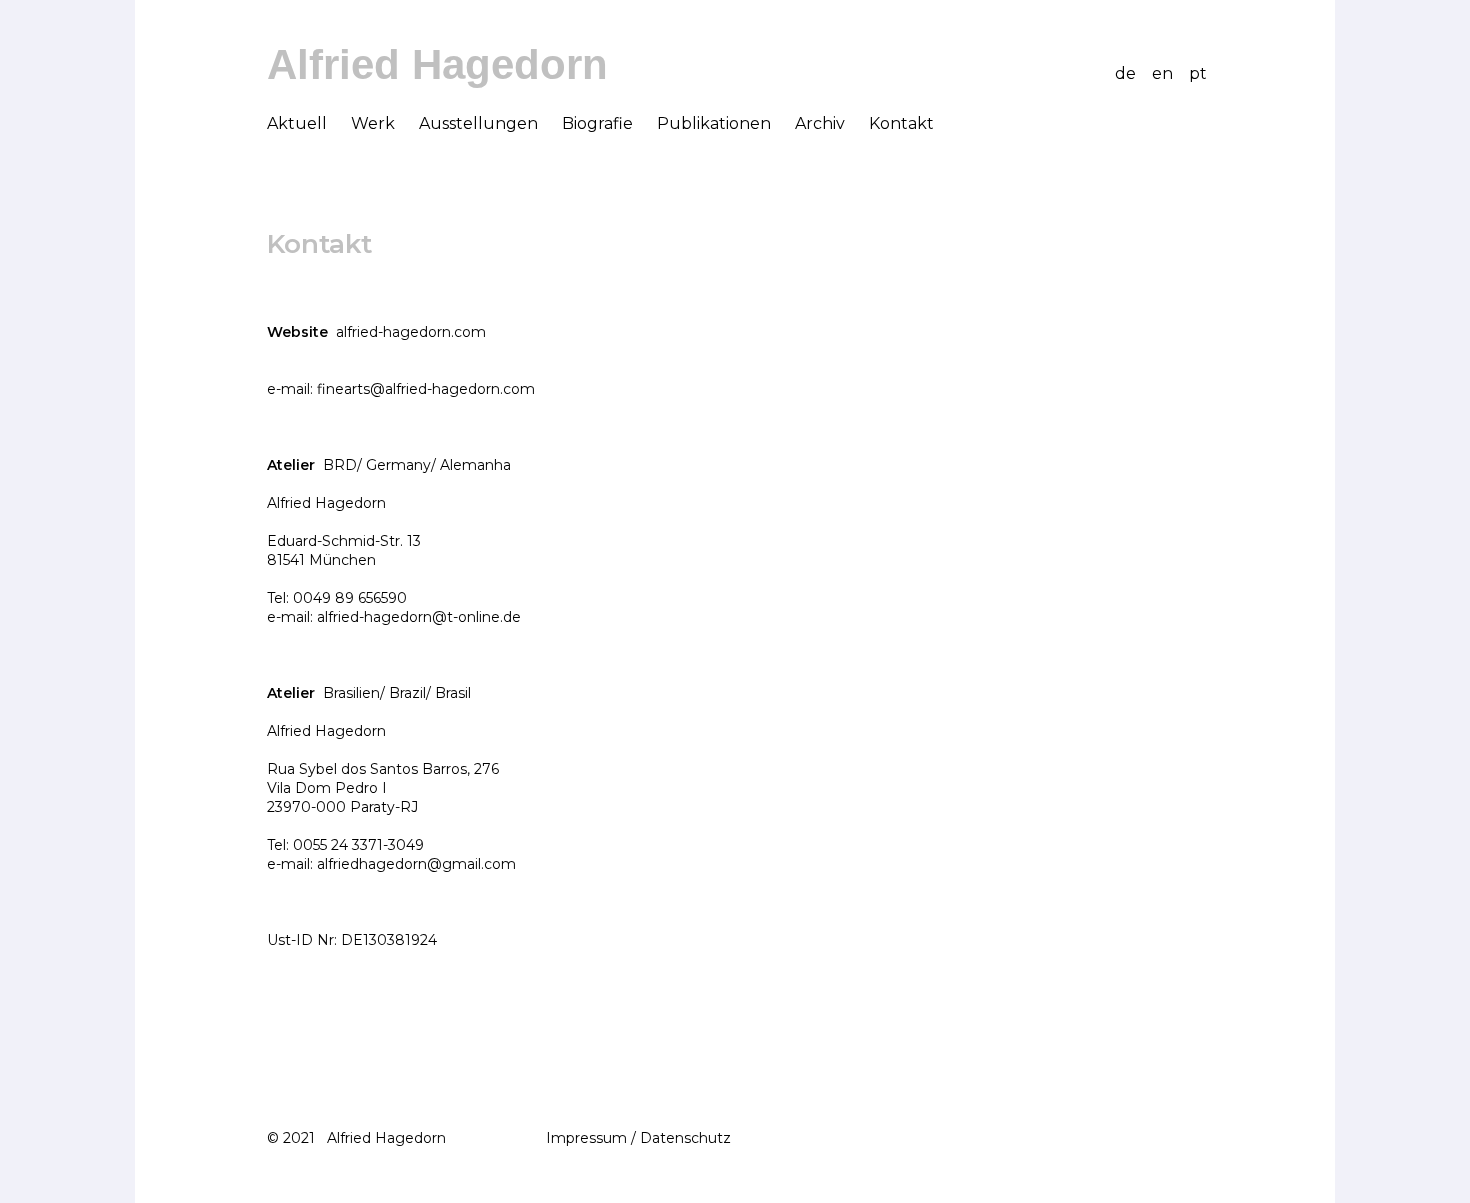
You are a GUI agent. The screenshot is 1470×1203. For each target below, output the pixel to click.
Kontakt (901, 123)
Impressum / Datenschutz (638, 1138)
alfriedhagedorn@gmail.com (416, 864)
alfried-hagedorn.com (411, 332)
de (1125, 73)
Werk (373, 123)
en (1162, 73)
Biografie (597, 123)
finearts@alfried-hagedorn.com (426, 389)
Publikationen (714, 123)
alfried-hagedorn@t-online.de (419, 617)
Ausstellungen (478, 123)
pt (1198, 73)
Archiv (820, 123)
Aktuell (297, 123)
